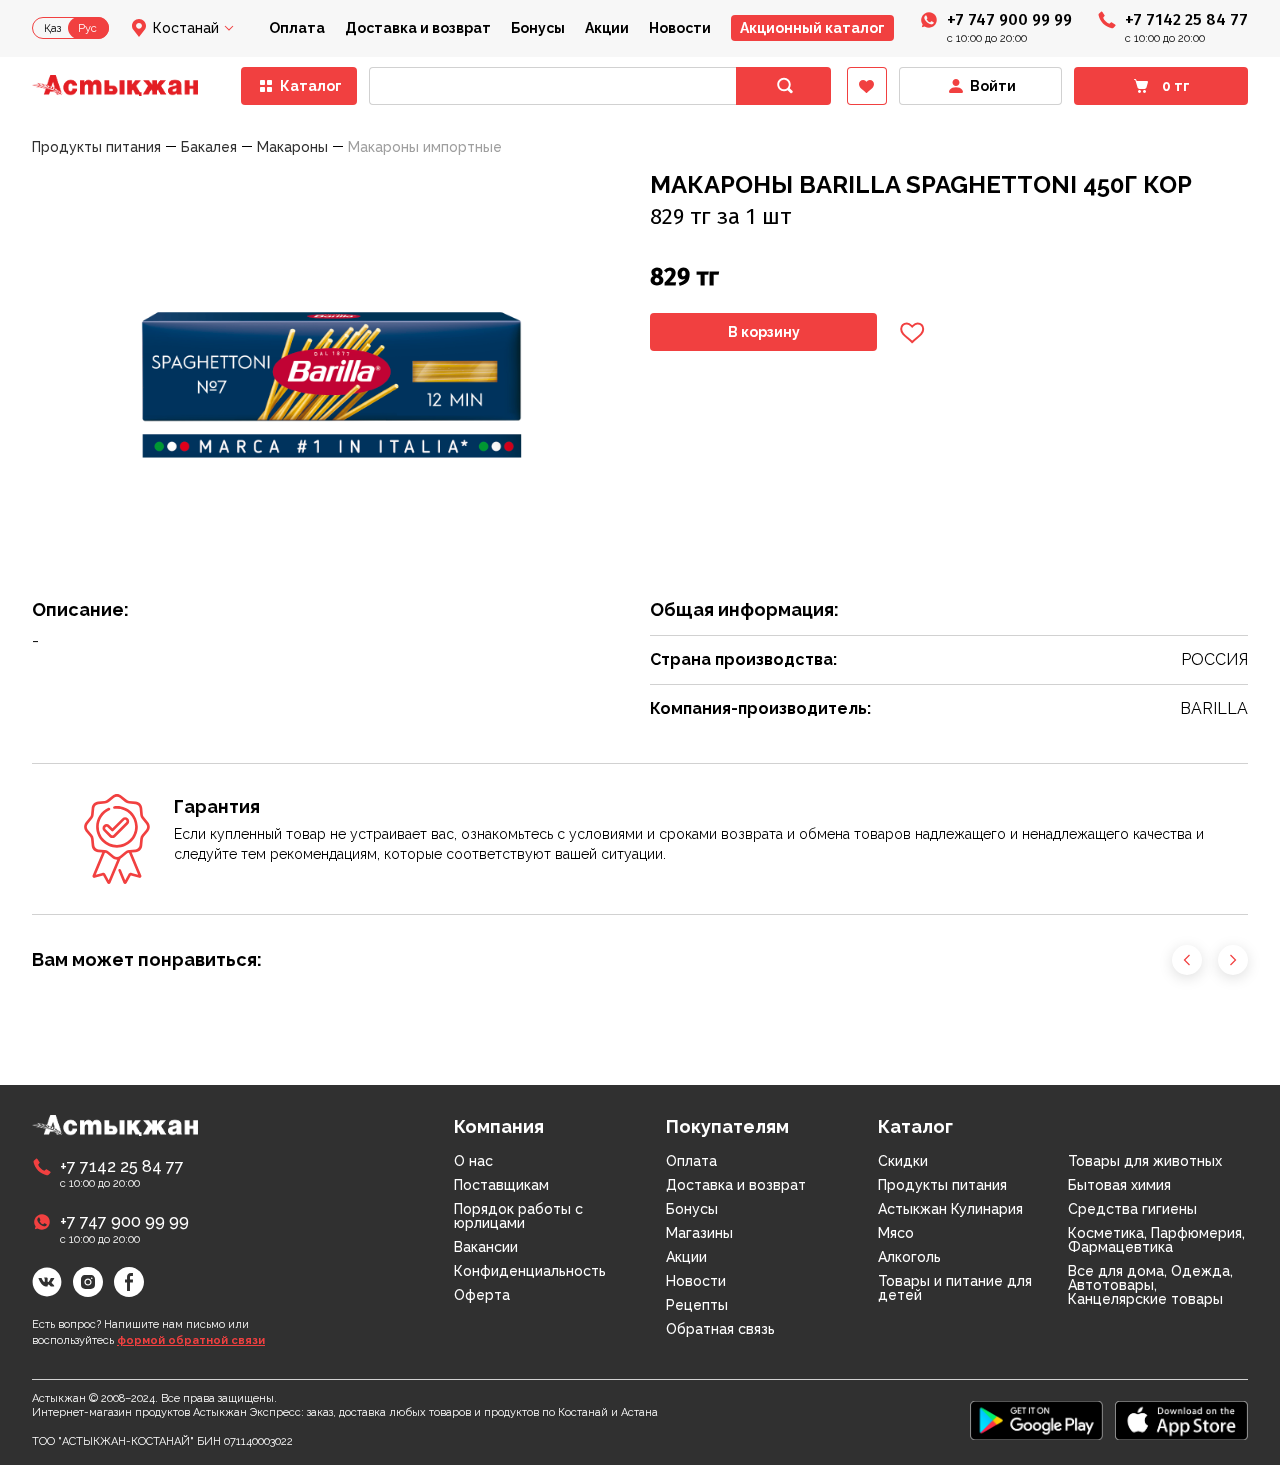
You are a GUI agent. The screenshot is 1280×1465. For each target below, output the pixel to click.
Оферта (482, 1295)
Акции (607, 28)
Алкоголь (909, 1257)
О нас (473, 1161)
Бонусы (538, 28)
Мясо (896, 1233)
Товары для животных (1145, 1161)
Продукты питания (942, 1185)
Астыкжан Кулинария (950, 1209)
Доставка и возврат (418, 28)
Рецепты (697, 1305)
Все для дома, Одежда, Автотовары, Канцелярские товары (1150, 1285)
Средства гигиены (1132, 1209)
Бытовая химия (1119, 1185)
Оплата (297, 28)
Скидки (903, 1161)
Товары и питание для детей (955, 1288)
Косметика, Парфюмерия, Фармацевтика (1156, 1240)
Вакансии (486, 1247)
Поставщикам (501, 1185)
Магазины (699, 1233)
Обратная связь (720, 1329)
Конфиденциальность (530, 1271)
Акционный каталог (812, 28)
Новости (680, 28)
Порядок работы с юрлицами (518, 1216)
